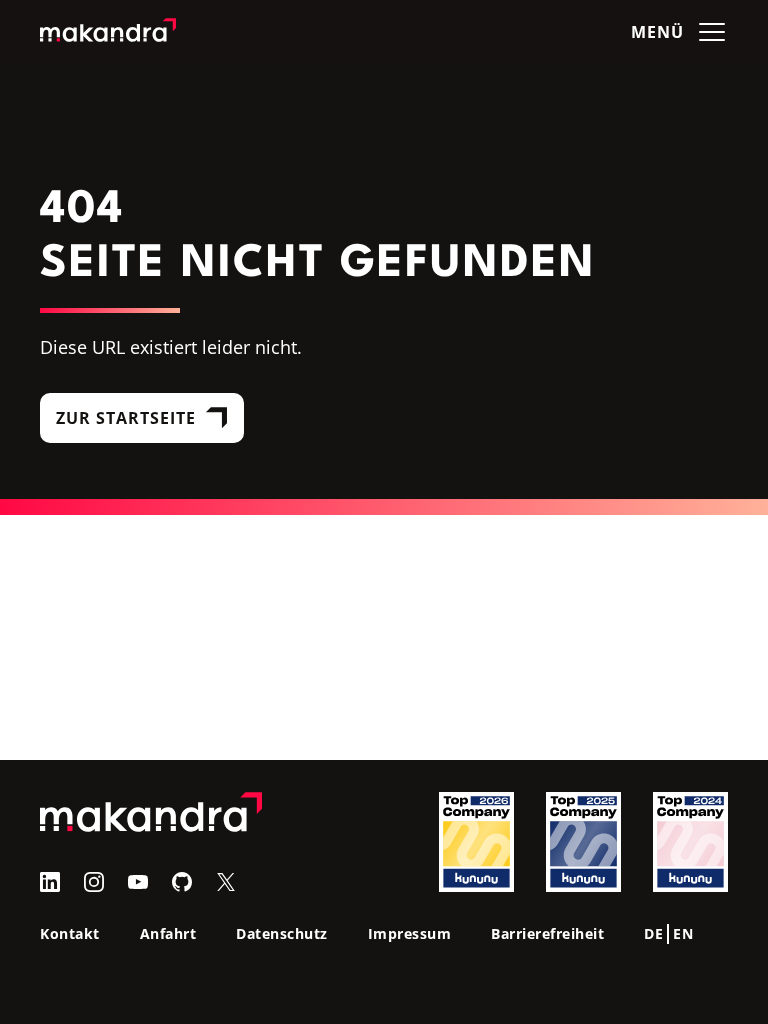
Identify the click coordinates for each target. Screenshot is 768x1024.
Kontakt (70, 933)
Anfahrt (168, 933)
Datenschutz (282, 933)
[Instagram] (94, 881)
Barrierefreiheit (547, 933)
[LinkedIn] (50, 881)
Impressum (410, 933)
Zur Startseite (126, 418)
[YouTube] (138, 881)
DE (653, 933)
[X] (226, 881)
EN (683, 933)
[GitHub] (182, 881)
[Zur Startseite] (108, 32)
